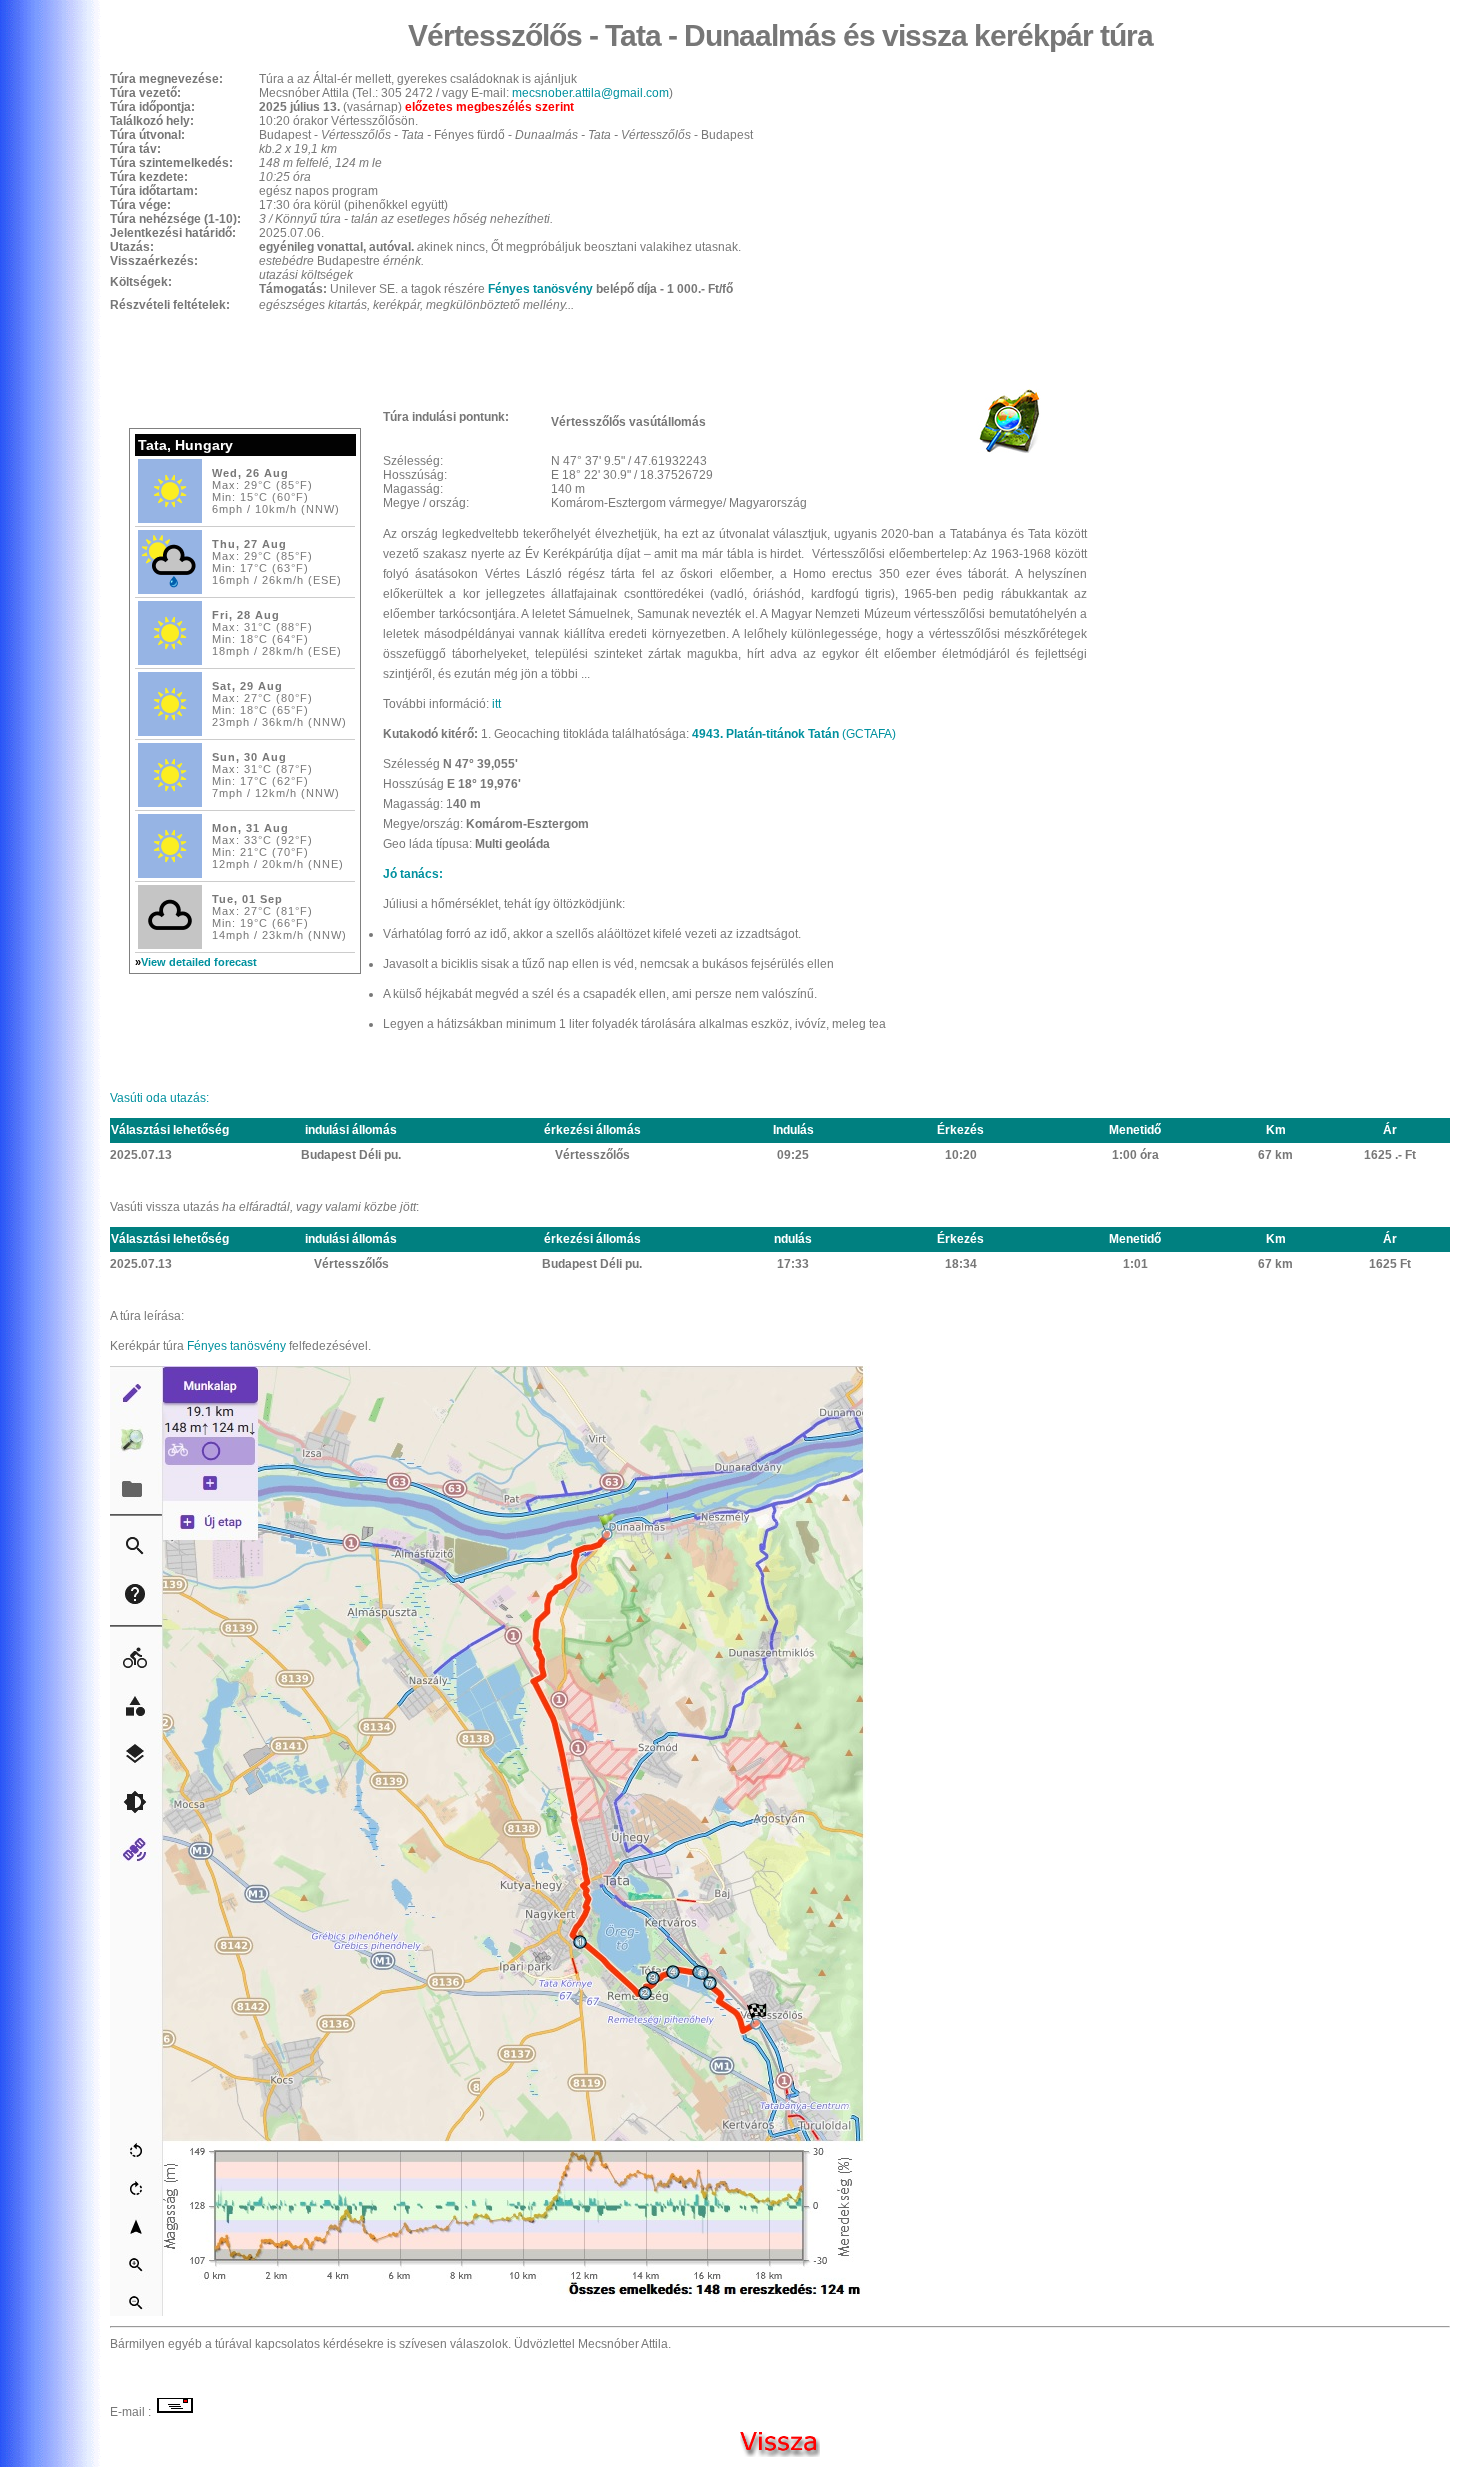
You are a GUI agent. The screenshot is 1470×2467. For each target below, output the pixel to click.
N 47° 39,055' (480, 764)
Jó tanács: (413, 874)
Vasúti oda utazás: (161, 1098)
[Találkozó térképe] (1009, 450)
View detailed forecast (199, 962)
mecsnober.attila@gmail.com (590, 93)
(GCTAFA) (794, 734)
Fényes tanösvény (540, 289)
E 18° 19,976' (484, 784)
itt (496, 704)
